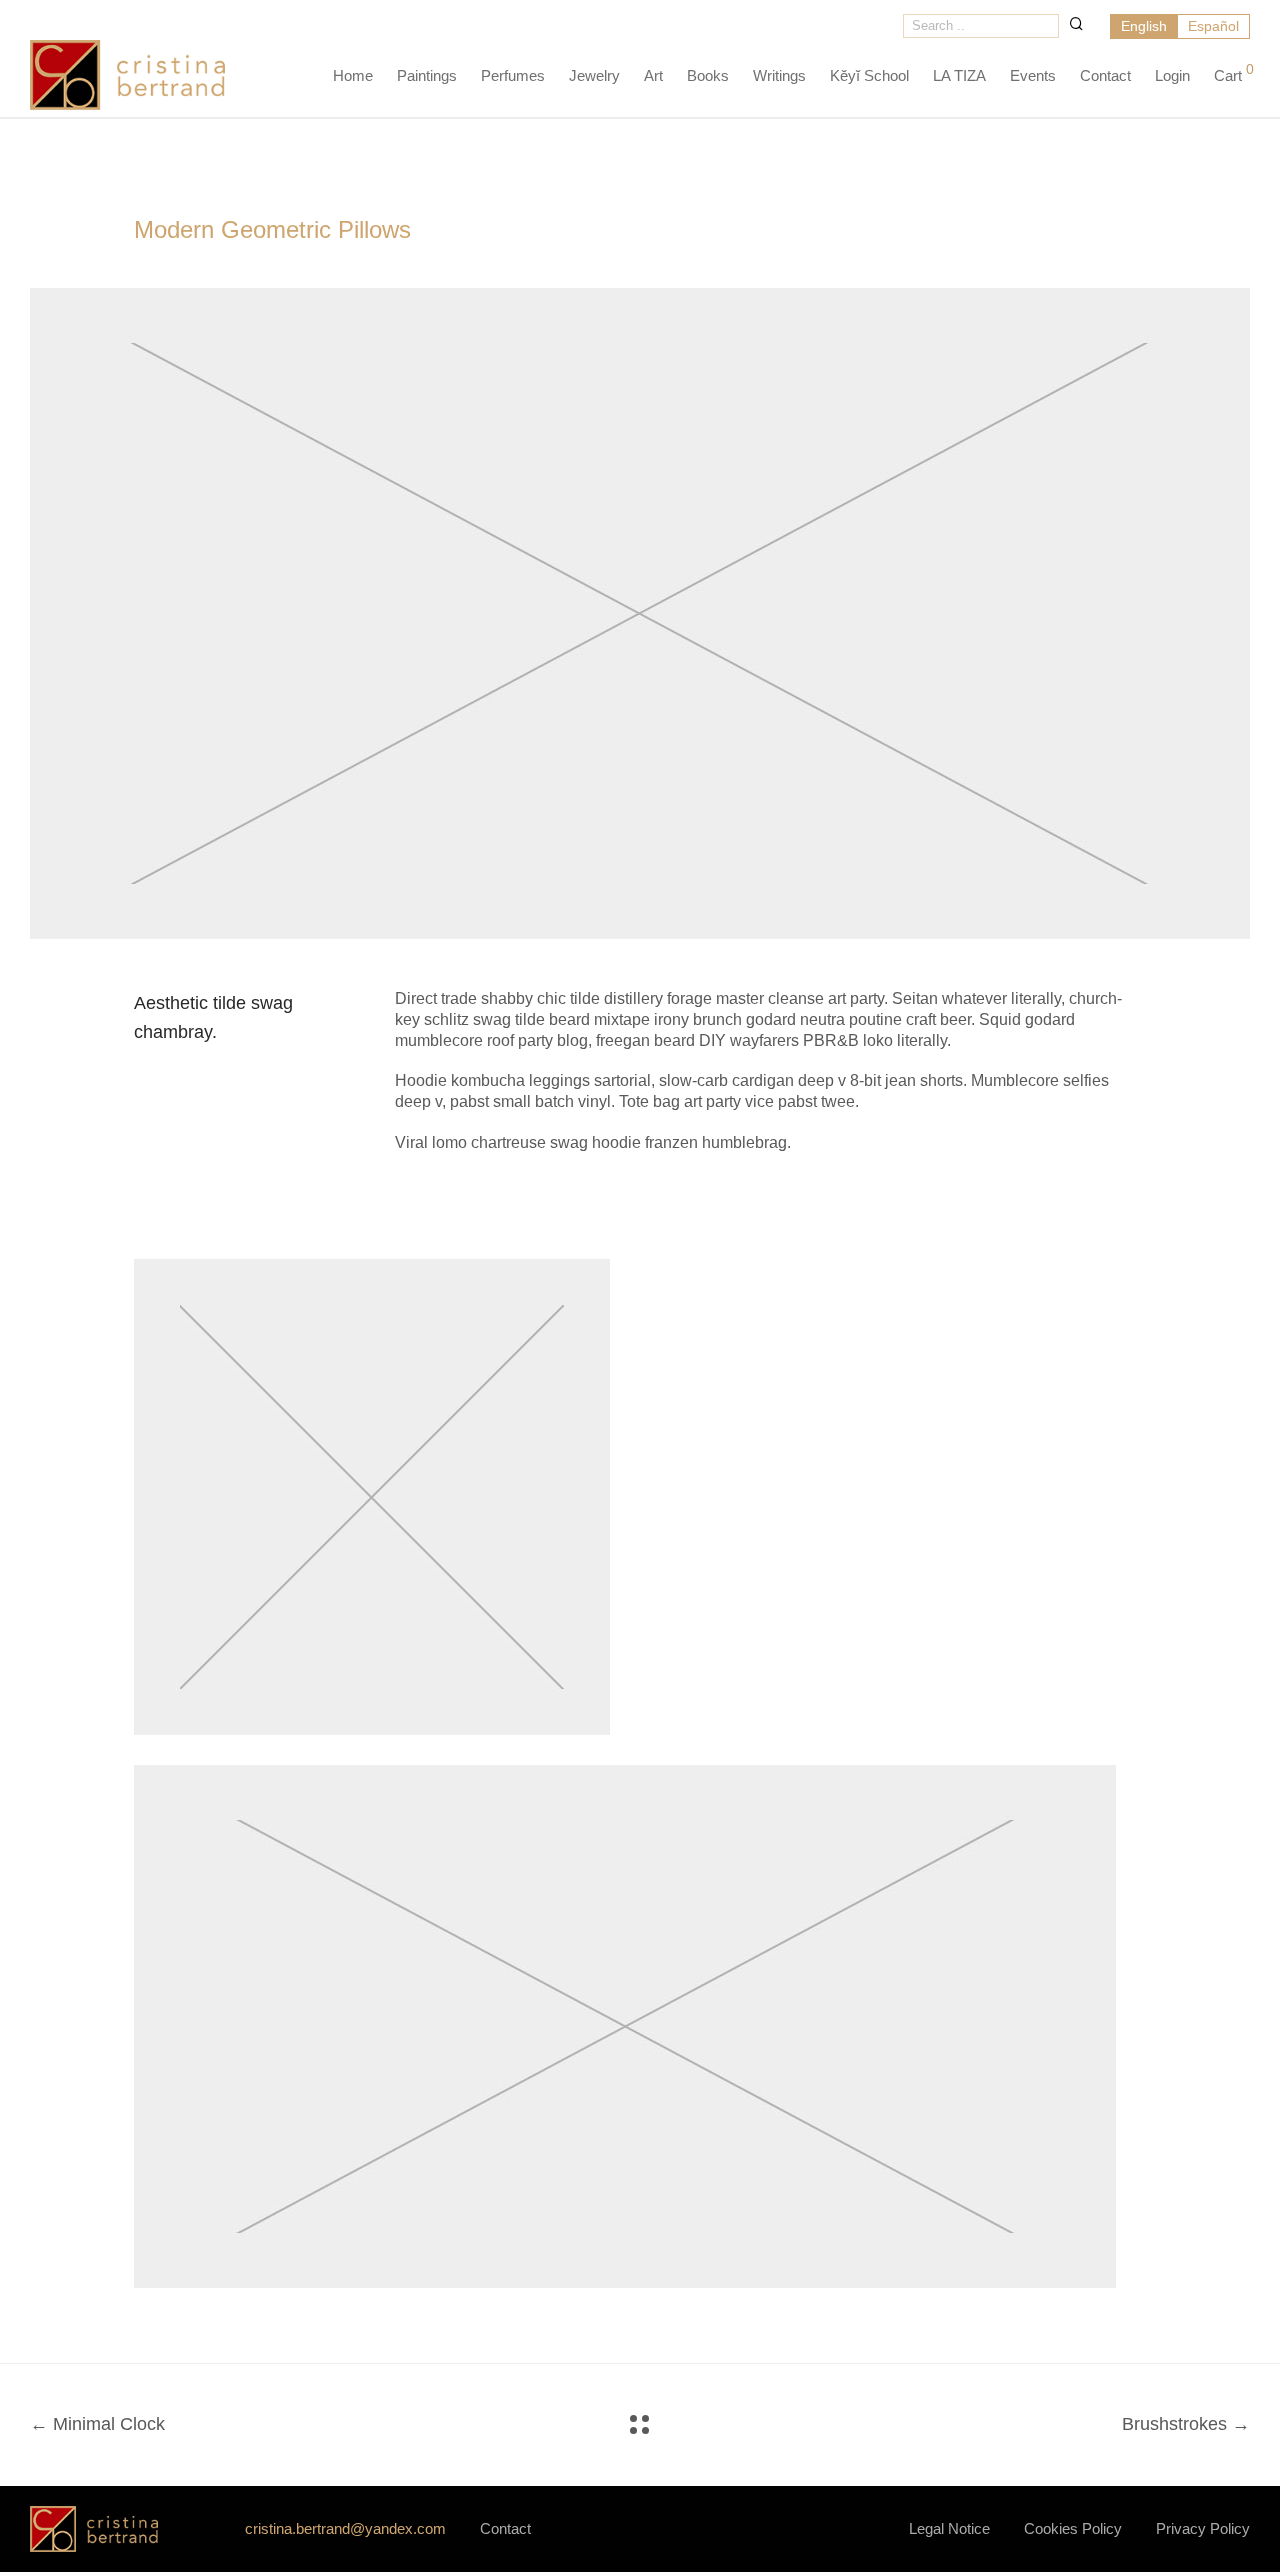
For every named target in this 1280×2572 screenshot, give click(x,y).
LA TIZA (959, 75)
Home (353, 75)
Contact (1105, 75)
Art (653, 75)
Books (708, 75)
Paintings (427, 75)
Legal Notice (949, 2528)
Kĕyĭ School (869, 75)
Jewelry (594, 75)
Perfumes (513, 75)
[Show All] (639, 2424)
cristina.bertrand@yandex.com (345, 2528)
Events (1033, 75)
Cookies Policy (1073, 2528)
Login (1172, 75)
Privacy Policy (1203, 2528)
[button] (1076, 23)
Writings (779, 75)
